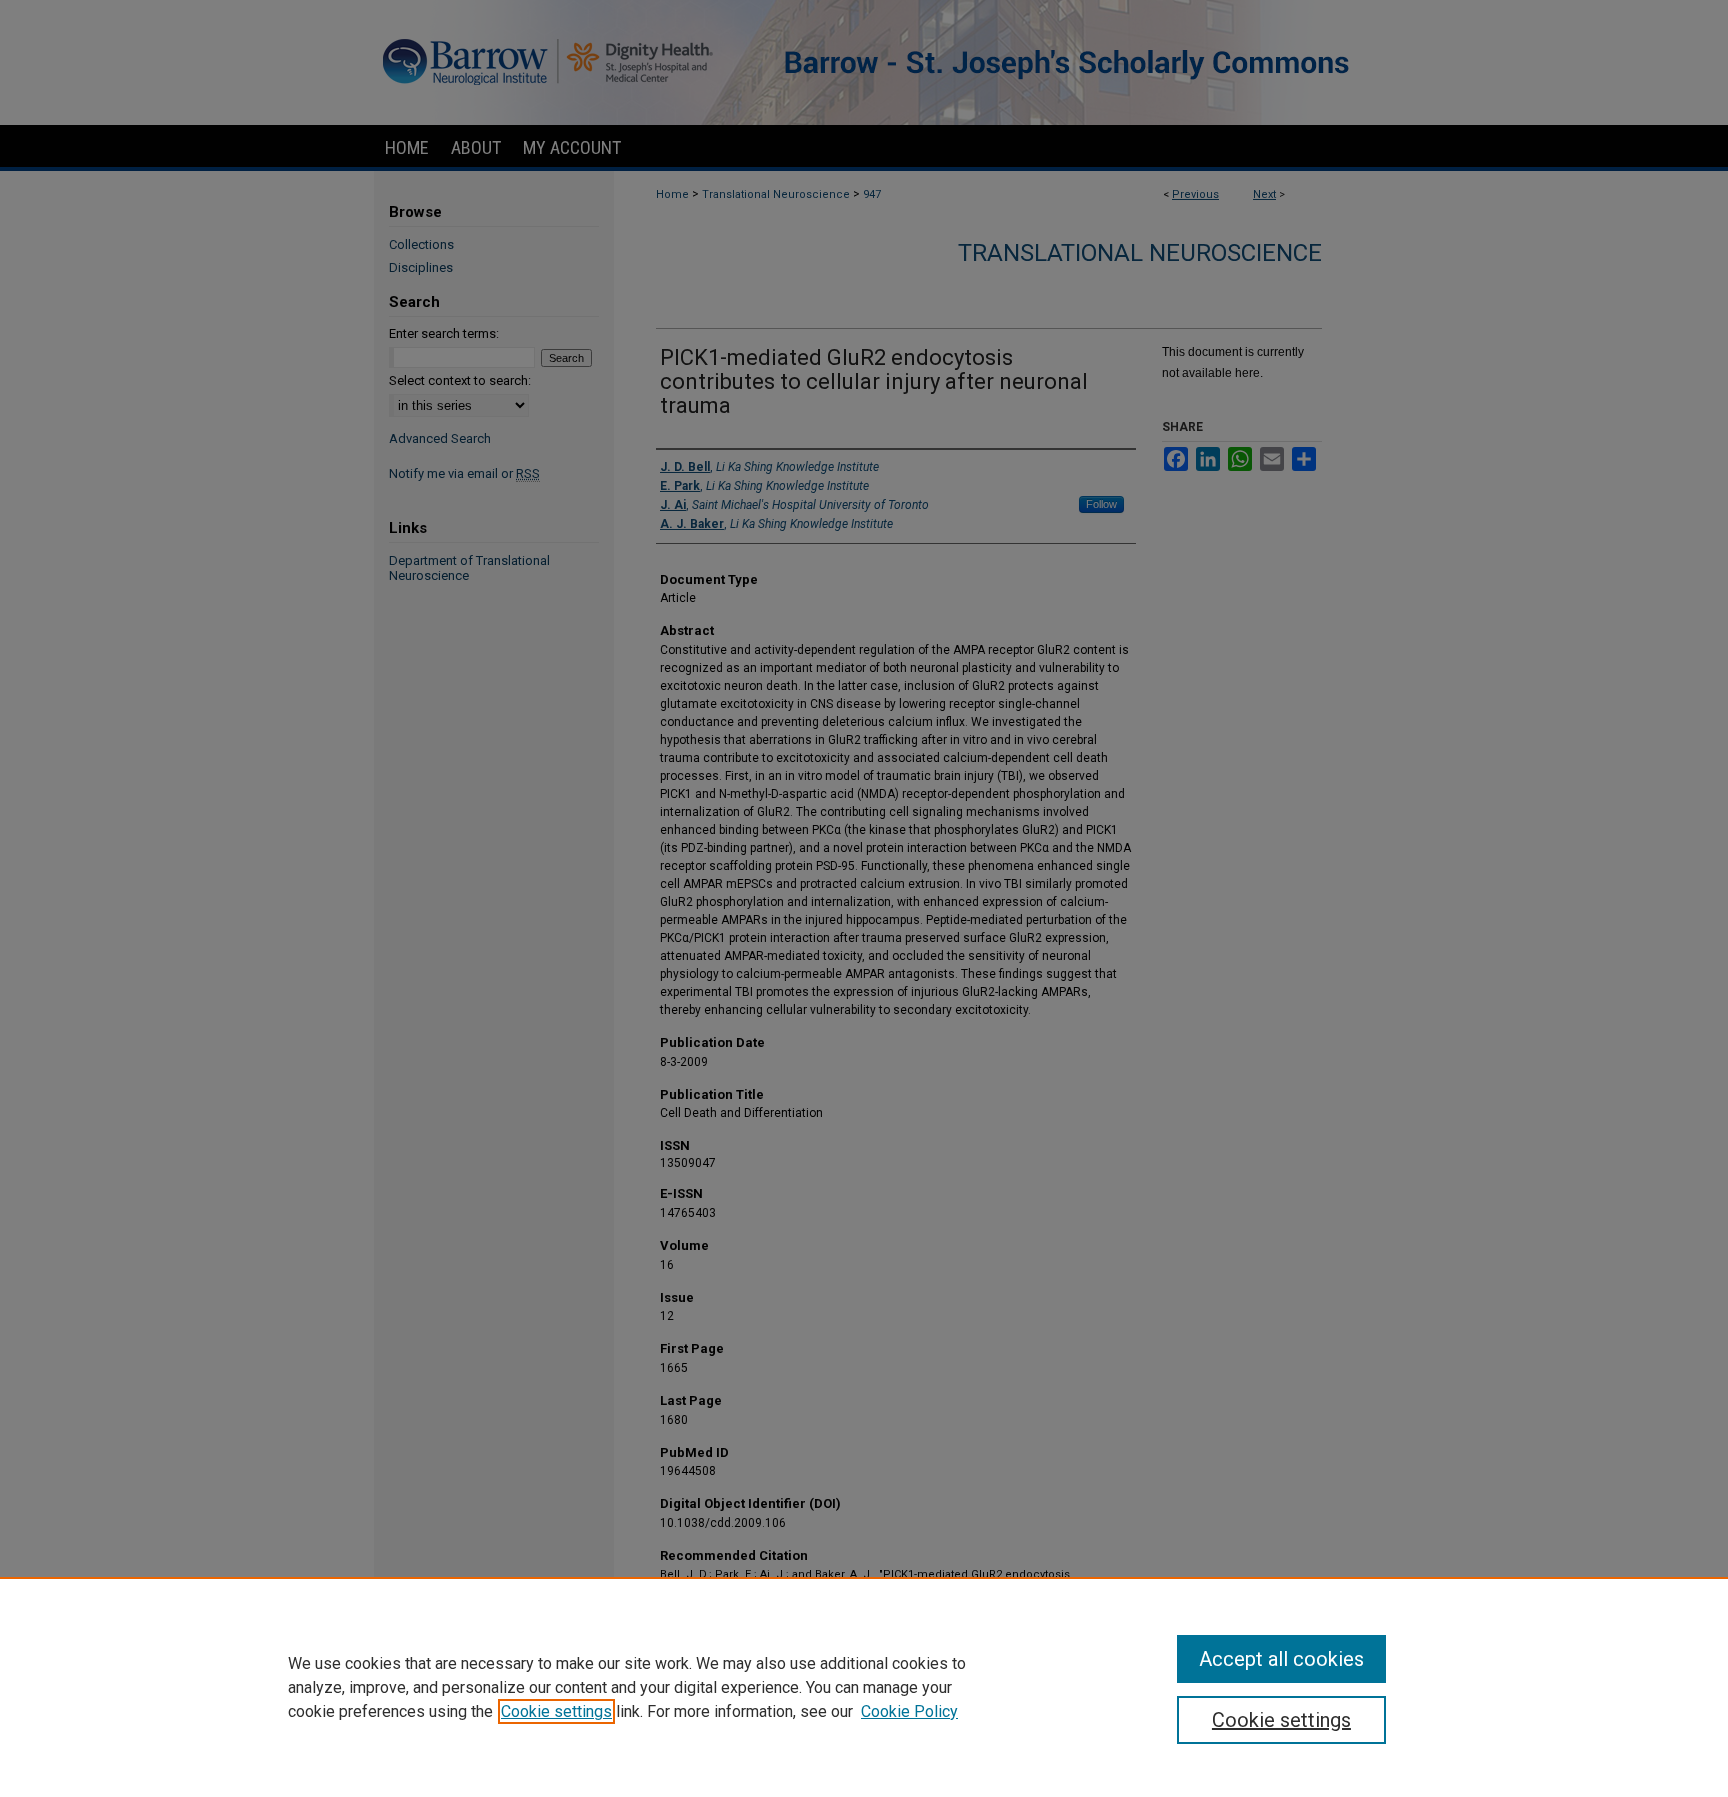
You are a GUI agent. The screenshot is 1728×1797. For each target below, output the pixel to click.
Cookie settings (556, 1711)
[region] (864, 1687)
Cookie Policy (909, 1711)
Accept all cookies (1281, 1659)
